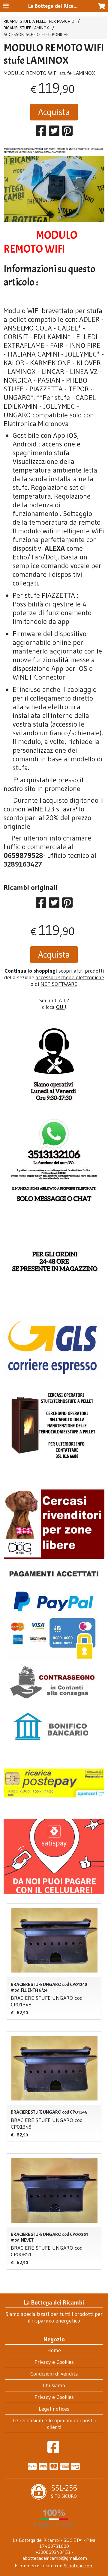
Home (54, 2350)
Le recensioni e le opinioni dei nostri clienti (54, 2424)
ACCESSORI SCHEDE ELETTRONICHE (36, 34)
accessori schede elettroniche (70, 977)
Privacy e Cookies (54, 2362)
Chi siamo (54, 2385)
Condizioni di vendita (54, 2374)
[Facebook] (53, 2450)
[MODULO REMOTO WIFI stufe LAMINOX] (54, 185)
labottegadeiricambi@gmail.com (54, 2558)
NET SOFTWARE (59, 984)
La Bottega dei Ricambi (55, 6)
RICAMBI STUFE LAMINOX (26, 28)
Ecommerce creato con (54, 2566)
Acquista (54, 112)
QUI (60, 1007)
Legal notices (54, 2409)
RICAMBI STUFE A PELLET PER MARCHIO (39, 21)
